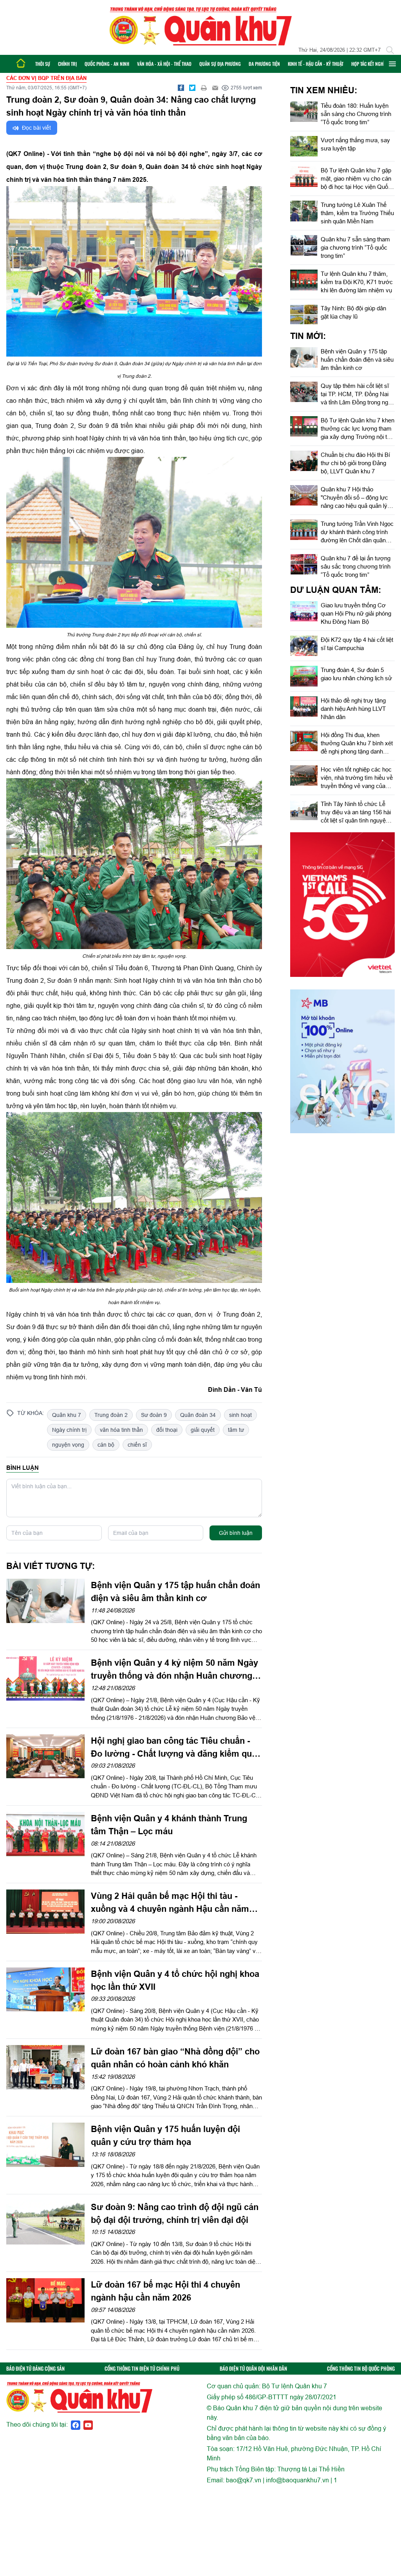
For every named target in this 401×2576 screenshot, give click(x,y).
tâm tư (236, 1430)
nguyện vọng (68, 1445)
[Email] (215, 88)
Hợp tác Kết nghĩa (369, 64)
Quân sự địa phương (220, 64)
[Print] (204, 88)
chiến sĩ (137, 1445)
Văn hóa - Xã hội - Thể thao (164, 64)
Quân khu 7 (67, 1415)
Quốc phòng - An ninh (107, 64)
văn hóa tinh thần (121, 1430)
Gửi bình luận (236, 1533)
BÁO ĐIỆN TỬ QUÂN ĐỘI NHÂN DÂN (253, 2369)
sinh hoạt (240, 1415)
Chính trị (67, 64)
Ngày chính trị (69, 1430)
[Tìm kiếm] (390, 50)
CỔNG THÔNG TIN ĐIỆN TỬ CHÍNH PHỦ (142, 2369)
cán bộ (106, 1445)
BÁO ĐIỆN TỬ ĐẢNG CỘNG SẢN (35, 2369)
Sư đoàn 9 (154, 1415)
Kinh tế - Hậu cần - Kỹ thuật (316, 64)
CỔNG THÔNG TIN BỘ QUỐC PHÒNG (361, 2369)
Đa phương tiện (264, 64)
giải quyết (203, 1430)
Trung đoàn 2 (111, 1415)
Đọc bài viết (36, 128)
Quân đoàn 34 (198, 1415)
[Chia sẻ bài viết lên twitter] (192, 88)
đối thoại (167, 1430)
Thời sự (43, 64)
